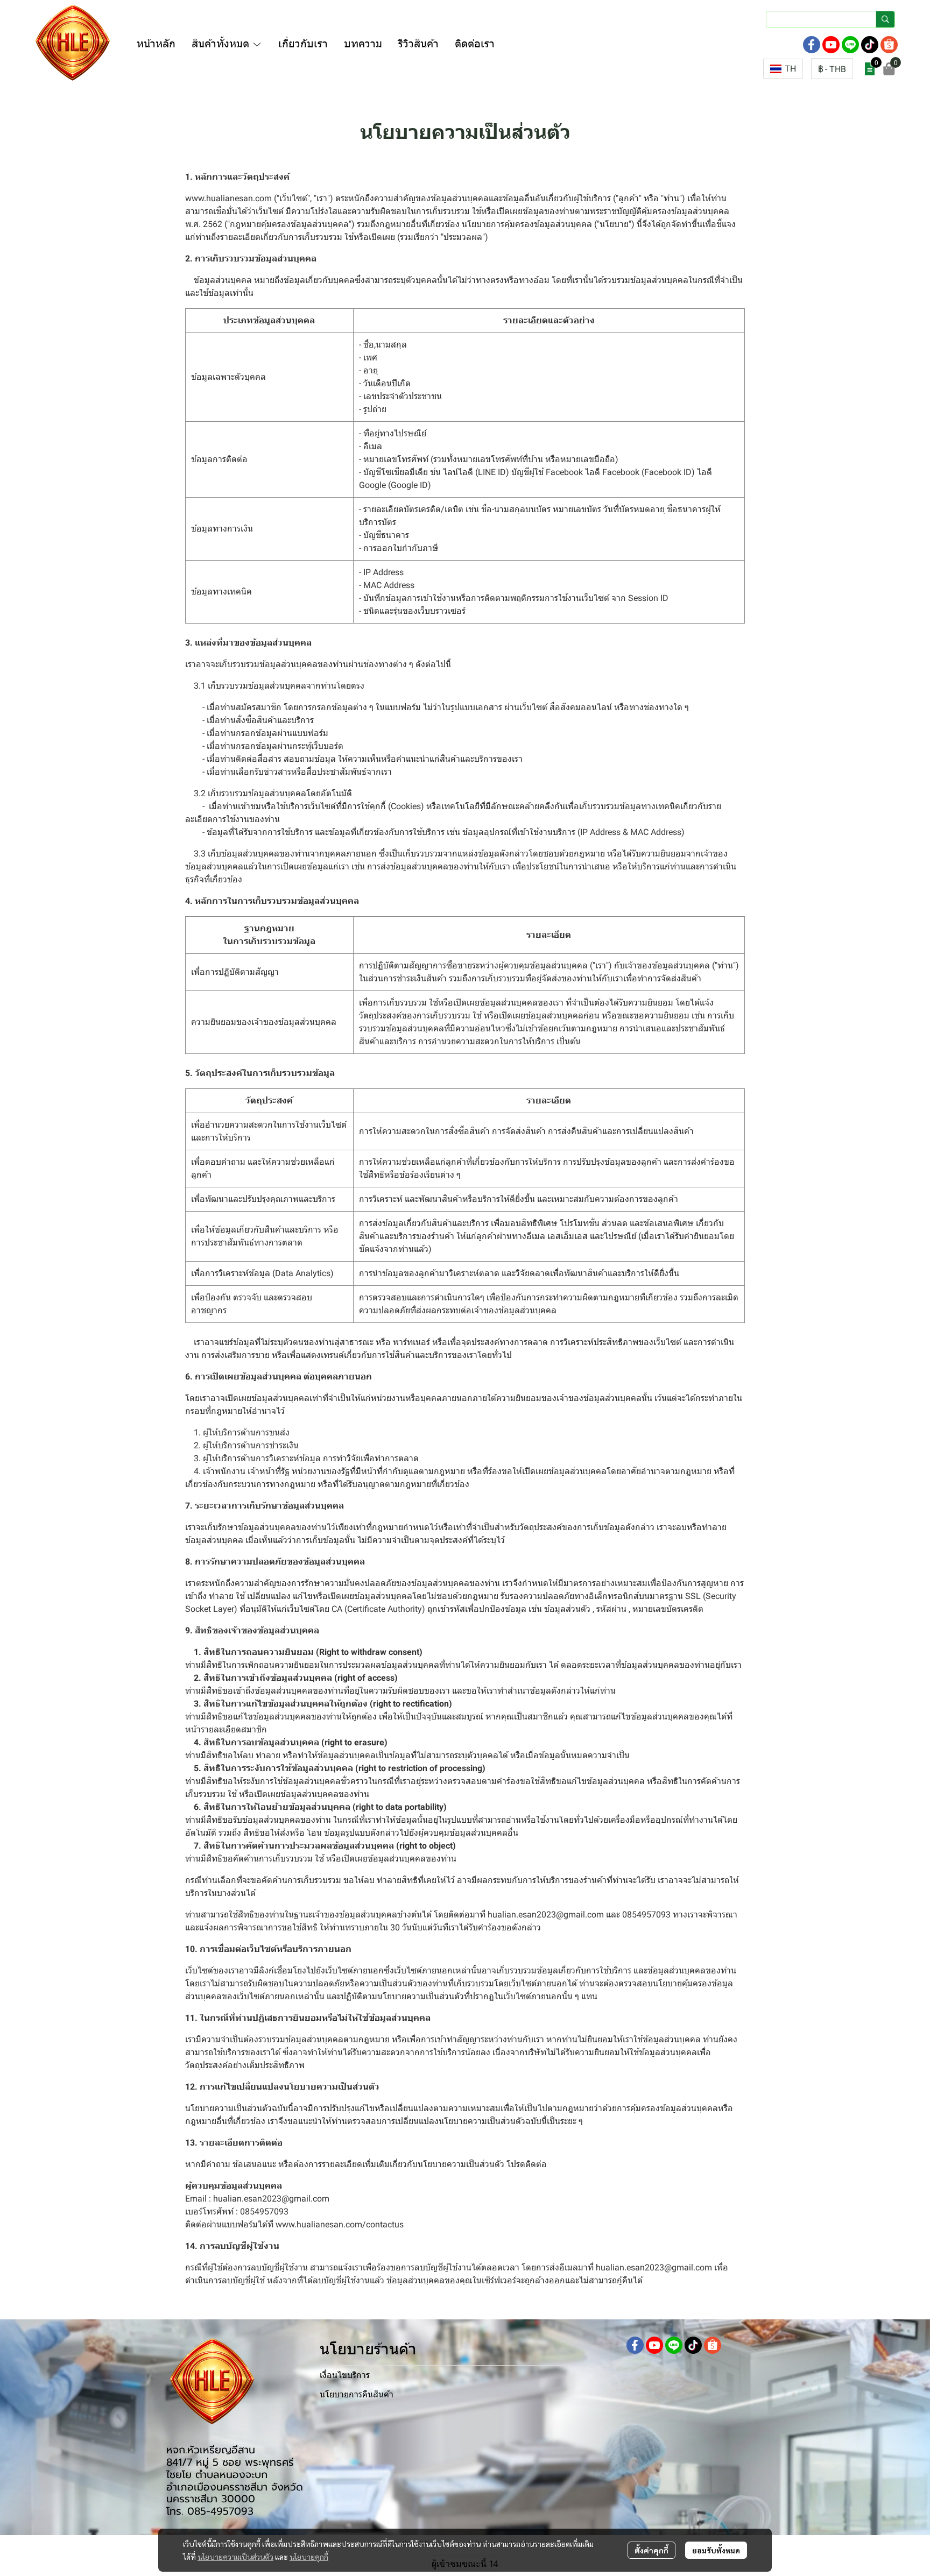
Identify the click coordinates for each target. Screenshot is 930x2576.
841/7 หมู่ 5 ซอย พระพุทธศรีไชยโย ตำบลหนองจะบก (230, 2468)
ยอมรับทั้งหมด (716, 2550)
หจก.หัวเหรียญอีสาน (211, 2450)
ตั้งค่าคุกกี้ (651, 2550)
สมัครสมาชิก (771, 44)
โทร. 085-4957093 (210, 2511)
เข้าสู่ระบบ (719, 44)
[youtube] (831, 45)
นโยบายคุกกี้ (309, 2557)
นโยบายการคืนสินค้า (357, 2394)
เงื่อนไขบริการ (345, 2375)
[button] (830, 19)
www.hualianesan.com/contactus (340, 2224)
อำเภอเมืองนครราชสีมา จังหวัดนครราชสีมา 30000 (235, 2493)
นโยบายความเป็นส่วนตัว (235, 2557)
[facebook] (812, 45)
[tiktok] (870, 45)
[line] (850, 45)
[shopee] (889, 45)
